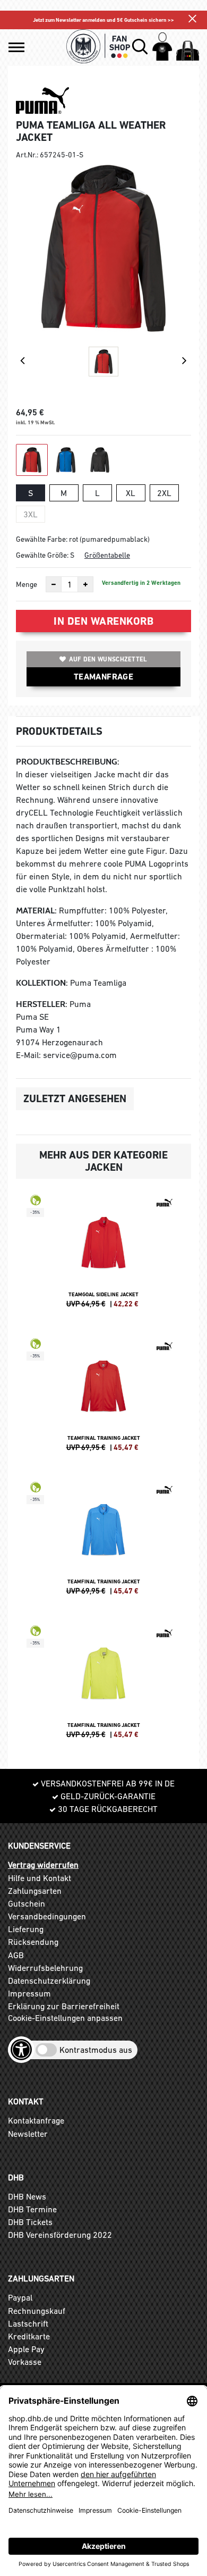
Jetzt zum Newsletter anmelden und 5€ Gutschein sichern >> (103, 20)
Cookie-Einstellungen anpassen (65, 2018)
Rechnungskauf (37, 2311)
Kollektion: (42, 983)
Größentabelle (107, 555)
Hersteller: (42, 1004)
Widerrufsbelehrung (45, 1968)
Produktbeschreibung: (68, 762)
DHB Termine (32, 2209)
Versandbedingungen (47, 1916)
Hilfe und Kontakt (40, 1878)
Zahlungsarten (35, 1891)
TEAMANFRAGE (103, 677)
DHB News (27, 2196)
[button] (16, 47)
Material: (36, 911)
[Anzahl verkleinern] (54, 584)
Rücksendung (33, 1942)
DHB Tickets (30, 2222)
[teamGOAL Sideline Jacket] (103, 1256)
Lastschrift (28, 2323)
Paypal (20, 2297)
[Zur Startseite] (98, 46)
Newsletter (28, 2134)
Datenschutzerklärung (49, 1981)
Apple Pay (26, 2349)
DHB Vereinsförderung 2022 (60, 2235)
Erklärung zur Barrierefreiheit (64, 2006)
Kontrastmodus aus (96, 2050)
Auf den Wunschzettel (108, 659)
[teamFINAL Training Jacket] (103, 1399)
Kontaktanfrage (36, 2120)
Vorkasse (25, 2362)
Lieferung (26, 1929)
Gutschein (27, 1903)
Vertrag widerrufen (43, 1865)
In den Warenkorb (103, 621)
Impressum (29, 1993)
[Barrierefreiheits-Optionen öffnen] (21, 2050)
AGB (16, 1955)
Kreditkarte (29, 2336)
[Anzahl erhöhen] (85, 584)
